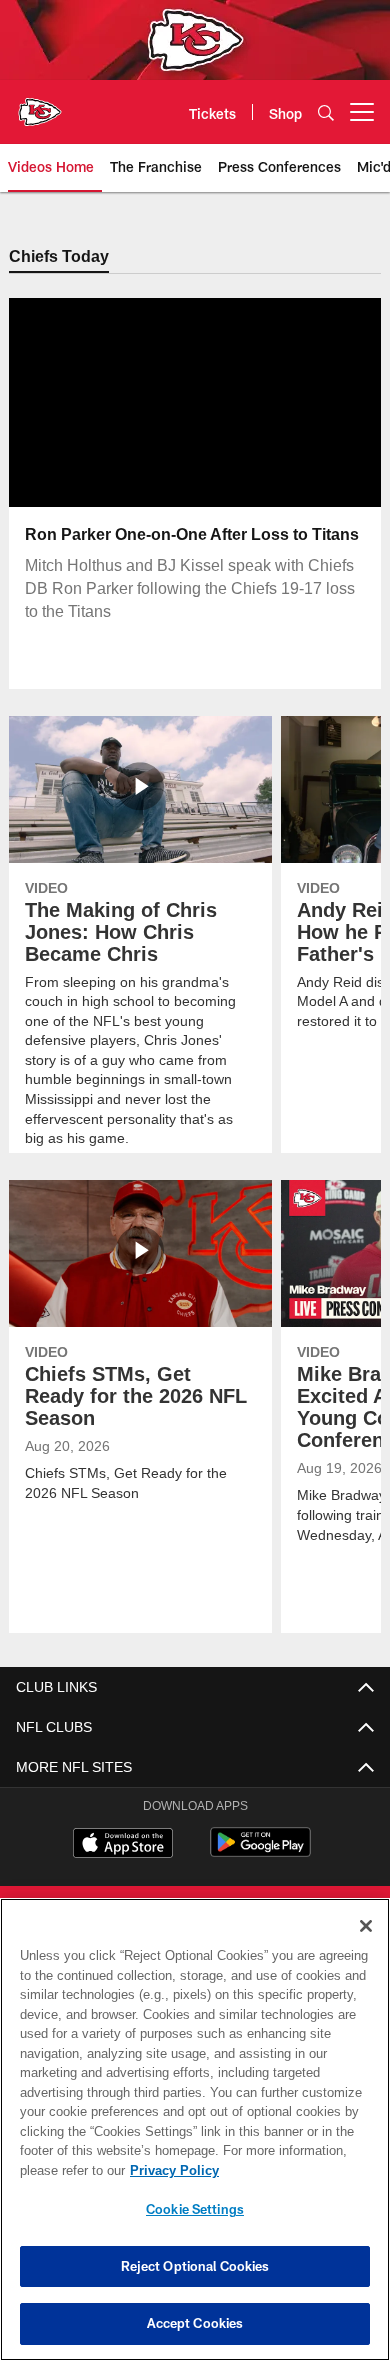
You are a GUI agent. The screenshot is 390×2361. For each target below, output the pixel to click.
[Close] (366, 1926)
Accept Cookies (195, 2323)
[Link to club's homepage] (40, 104)
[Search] (326, 112)
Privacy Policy (170, 2170)
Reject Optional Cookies (195, 2266)
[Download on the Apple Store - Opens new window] (123, 1846)
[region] (195, 2129)
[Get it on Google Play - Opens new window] (260, 1853)
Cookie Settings (195, 2209)
